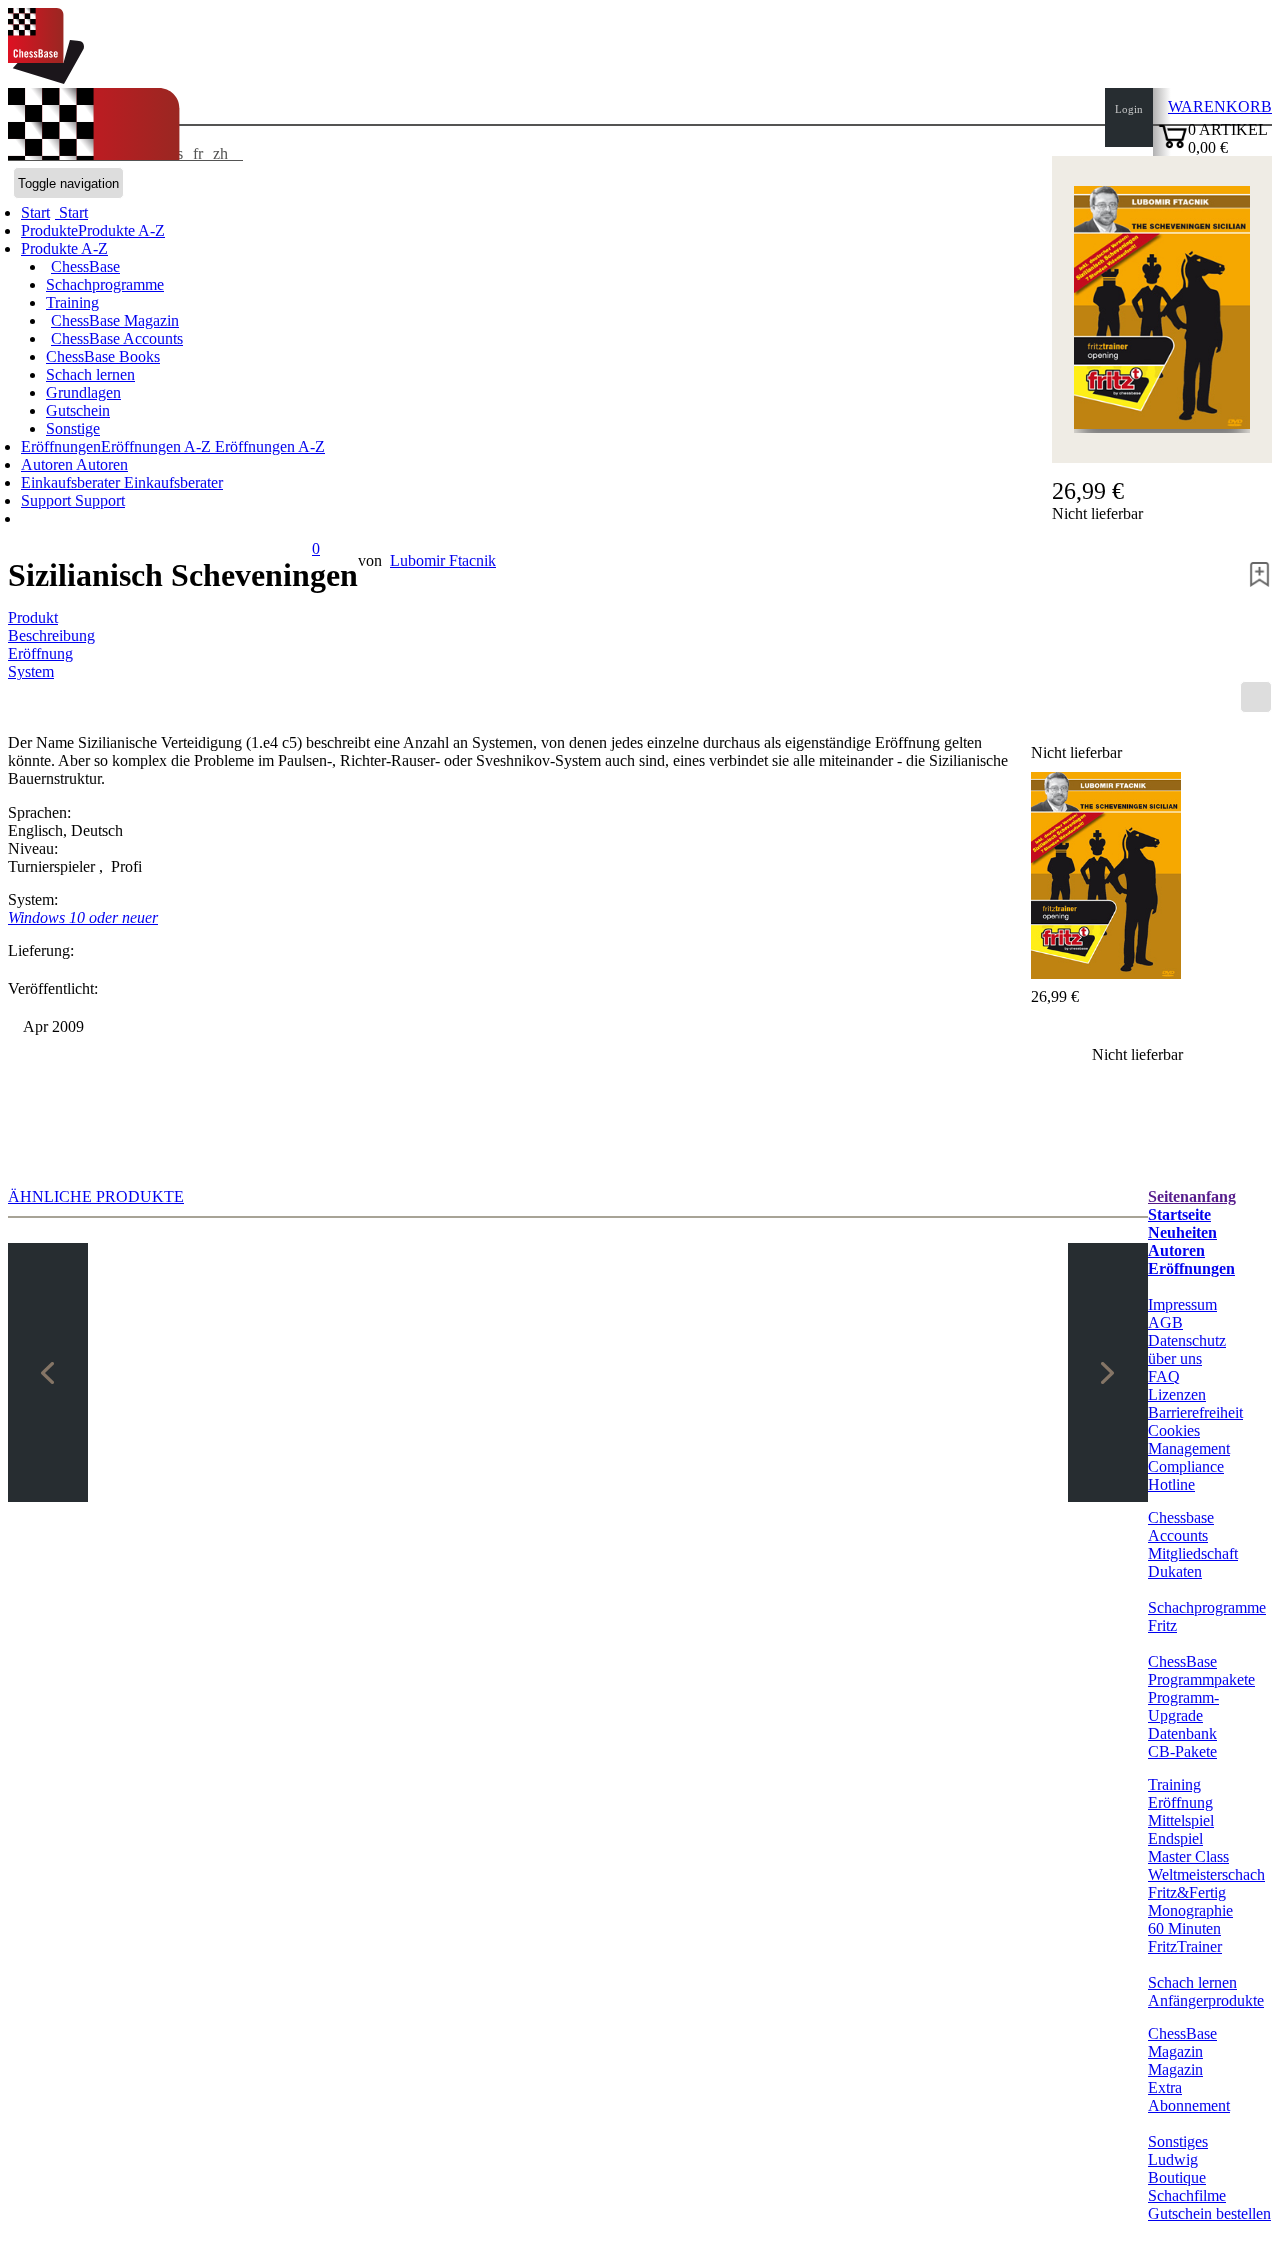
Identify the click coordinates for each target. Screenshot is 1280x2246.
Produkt (33, 617)
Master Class (1188, 1856)
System (31, 671)
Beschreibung (51, 635)
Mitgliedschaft (1193, 1553)
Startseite (1179, 1214)
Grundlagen (83, 392)
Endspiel (1175, 1838)
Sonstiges (1178, 2141)
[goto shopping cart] (1173, 145)
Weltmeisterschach (1206, 1874)
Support (48, 500)
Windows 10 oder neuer (83, 917)
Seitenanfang (1192, 1196)
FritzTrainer (1185, 1946)
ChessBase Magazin (115, 320)
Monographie (1190, 1910)
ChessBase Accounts (117, 338)
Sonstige (73, 428)
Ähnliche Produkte (96, 1196)
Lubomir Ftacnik (443, 560)
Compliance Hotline (1186, 1475)
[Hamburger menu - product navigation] (1256, 697)
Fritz (1162, 1625)
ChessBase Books (103, 356)
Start (71, 212)
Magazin (1175, 2069)
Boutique (1177, 2177)
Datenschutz (1187, 1340)
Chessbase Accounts (1181, 1526)
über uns (1175, 1358)
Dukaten (1175, 1571)
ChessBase (85, 266)
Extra (1165, 2087)
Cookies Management (1189, 1439)
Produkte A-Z (64, 248)
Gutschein (78, 410)
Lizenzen (1177, 1394)
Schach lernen (90, 374)
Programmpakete (1201, 1679)
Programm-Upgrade (1183, 1706)
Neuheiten (1182, 1232)
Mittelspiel (1181, 1820)
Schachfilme (1187, 2195)
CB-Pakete (1182, 1751)
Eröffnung (40, 653)
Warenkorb (1220, 106)
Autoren (48, 464)
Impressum (1182, 1304)
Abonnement (1189, 2105)
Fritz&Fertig (1187, 1892)
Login (1129, 109)
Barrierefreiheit (1195, 1412)
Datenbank (1182, 1733)
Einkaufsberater (72, 482)
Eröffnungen (1191, 1268)
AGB (1165, 1322)
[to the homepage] (46, 78)
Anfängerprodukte (1206, 2000)
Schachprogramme (105, 284)
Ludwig (1173, 2159)
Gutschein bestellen (1209, 2213)
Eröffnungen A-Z (268, 446)
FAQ (1164, 1376)
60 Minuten (1184, 1928)
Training (72, 302)
